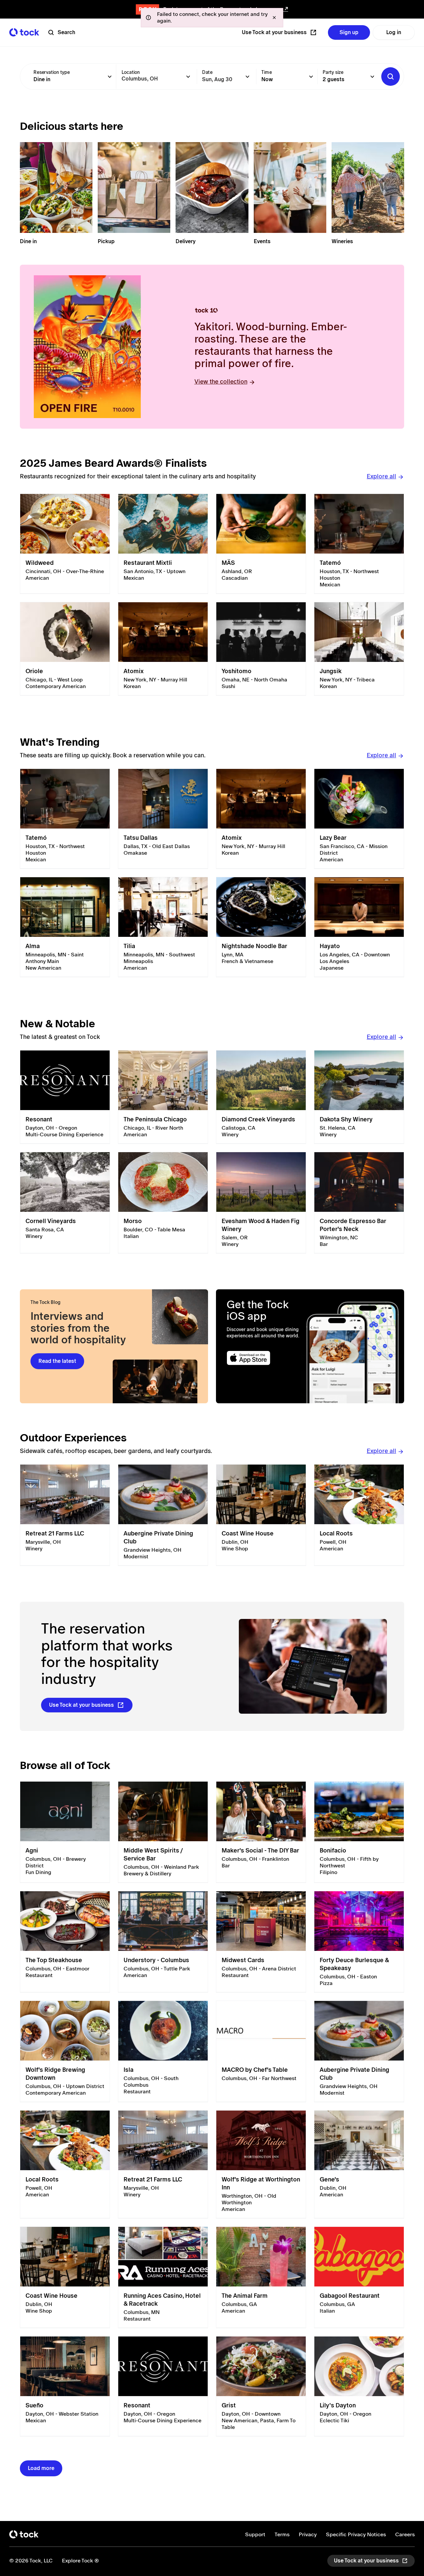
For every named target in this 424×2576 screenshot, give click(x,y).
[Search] (391, 77)
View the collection (221, 381)
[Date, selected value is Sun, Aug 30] (247, 77)
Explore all (381, 476)
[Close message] (274, 18)
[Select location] (188, 77)
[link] (65, 544)
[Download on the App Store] (264, 1358)
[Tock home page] (24, 32)
